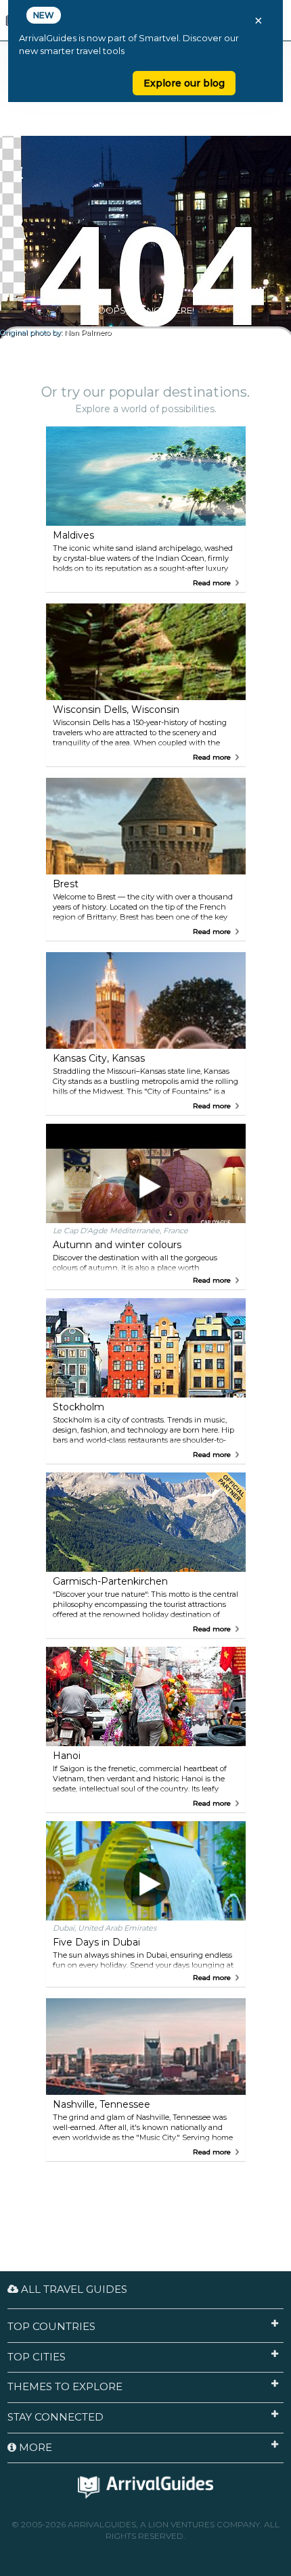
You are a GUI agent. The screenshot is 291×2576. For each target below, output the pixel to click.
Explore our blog (184, 83)
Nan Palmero (88, 333)
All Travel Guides (73, 2289)
